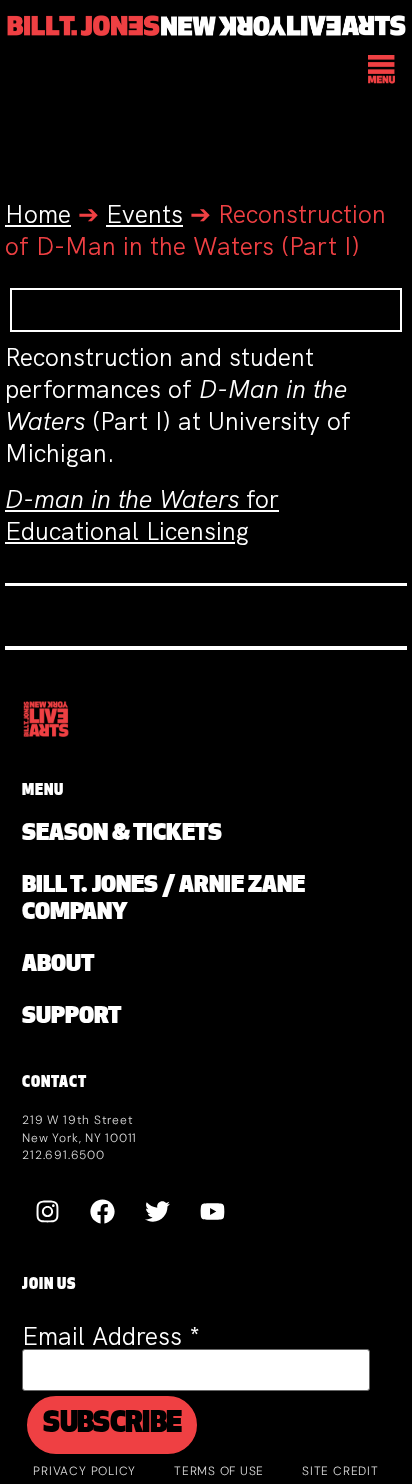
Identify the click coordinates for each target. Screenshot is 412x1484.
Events (144, 214)
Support (71, 1017)
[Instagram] (47, 1211)
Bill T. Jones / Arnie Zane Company (163, 900)
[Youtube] (212, 1211)
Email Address (111, 1336)
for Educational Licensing (142, 515)
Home (38, 214)
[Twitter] (157, 1211)
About (58, 965)
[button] (382, 71)
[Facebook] (102, 1211)
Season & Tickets (122, 834)
